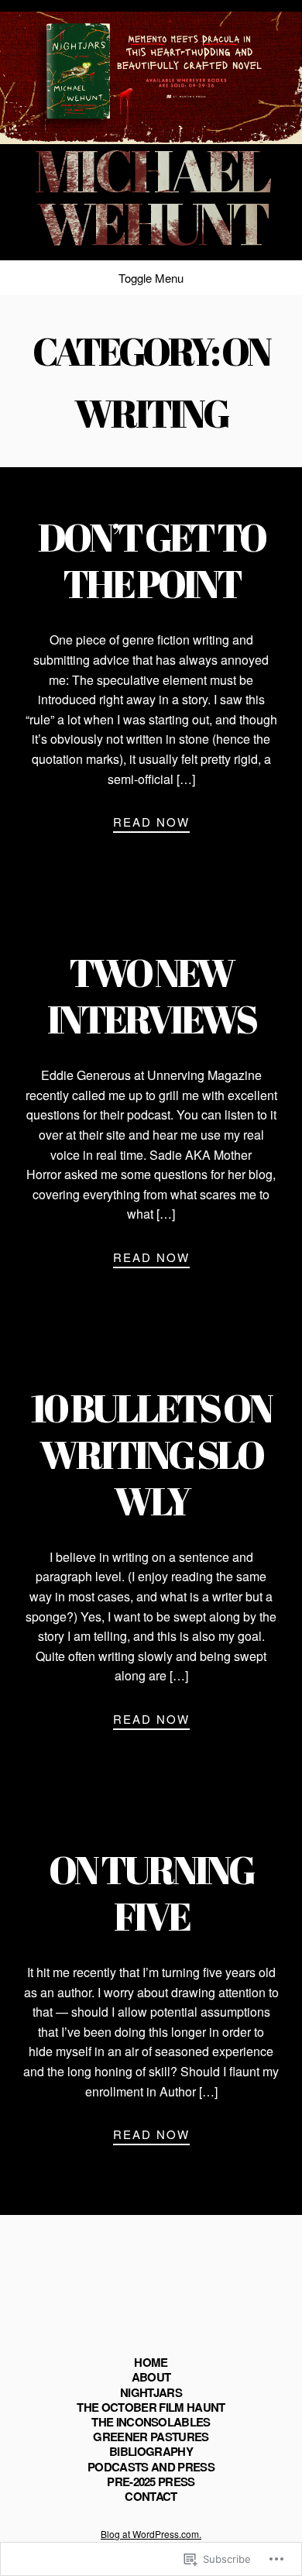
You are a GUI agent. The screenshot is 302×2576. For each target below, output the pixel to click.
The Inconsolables (151, 2422)
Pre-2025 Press (151, 2481)
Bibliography (151, 2451)
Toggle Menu (151, 278)
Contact (151, 2496)
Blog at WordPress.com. (151, 2534)
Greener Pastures (151, 2437)
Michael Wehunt (151, 196)
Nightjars (151, 2392)
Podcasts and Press (151, 2467)
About (151, 2377)
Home (151, 2362)
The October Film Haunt (151, 2407)
